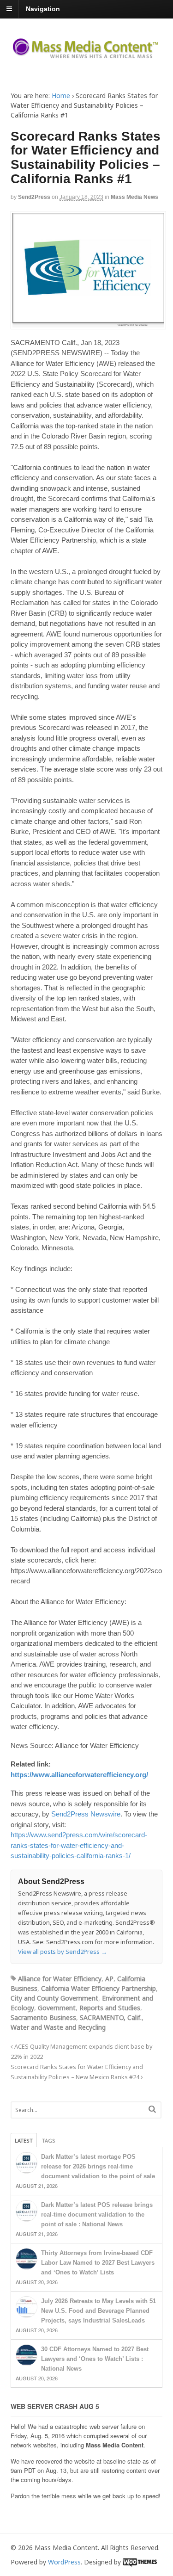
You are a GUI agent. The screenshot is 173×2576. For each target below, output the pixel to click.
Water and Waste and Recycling (58, 2027)
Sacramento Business (43, 2017)
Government (57, 2008)
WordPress (64, 2562)
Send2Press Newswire (86, 1814)
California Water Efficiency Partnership (98, 1988)
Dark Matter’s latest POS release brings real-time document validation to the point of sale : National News (97, 2215)
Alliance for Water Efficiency (60, 1979)
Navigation (43, 9)
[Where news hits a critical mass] (87, 55)
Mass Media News (134, 197)
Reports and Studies (110, 2008)
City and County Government (54, 1998)
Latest (24, 2140)
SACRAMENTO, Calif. (111, 2017)
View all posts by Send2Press (63, 1952)
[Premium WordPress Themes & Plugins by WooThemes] (140, 2562)
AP (109, 1979)
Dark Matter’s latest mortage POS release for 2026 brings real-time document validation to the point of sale (98, 2166)
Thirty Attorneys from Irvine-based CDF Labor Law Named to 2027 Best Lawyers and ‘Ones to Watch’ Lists (98, 2263)
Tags (49, 2140)
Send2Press (34, 197)
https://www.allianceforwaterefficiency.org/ (79, 1775)
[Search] (152, 2109)
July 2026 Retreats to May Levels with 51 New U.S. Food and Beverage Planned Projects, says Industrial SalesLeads (98, 2311)
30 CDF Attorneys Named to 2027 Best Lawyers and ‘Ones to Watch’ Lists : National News (95, 2359)
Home (61, 96)
